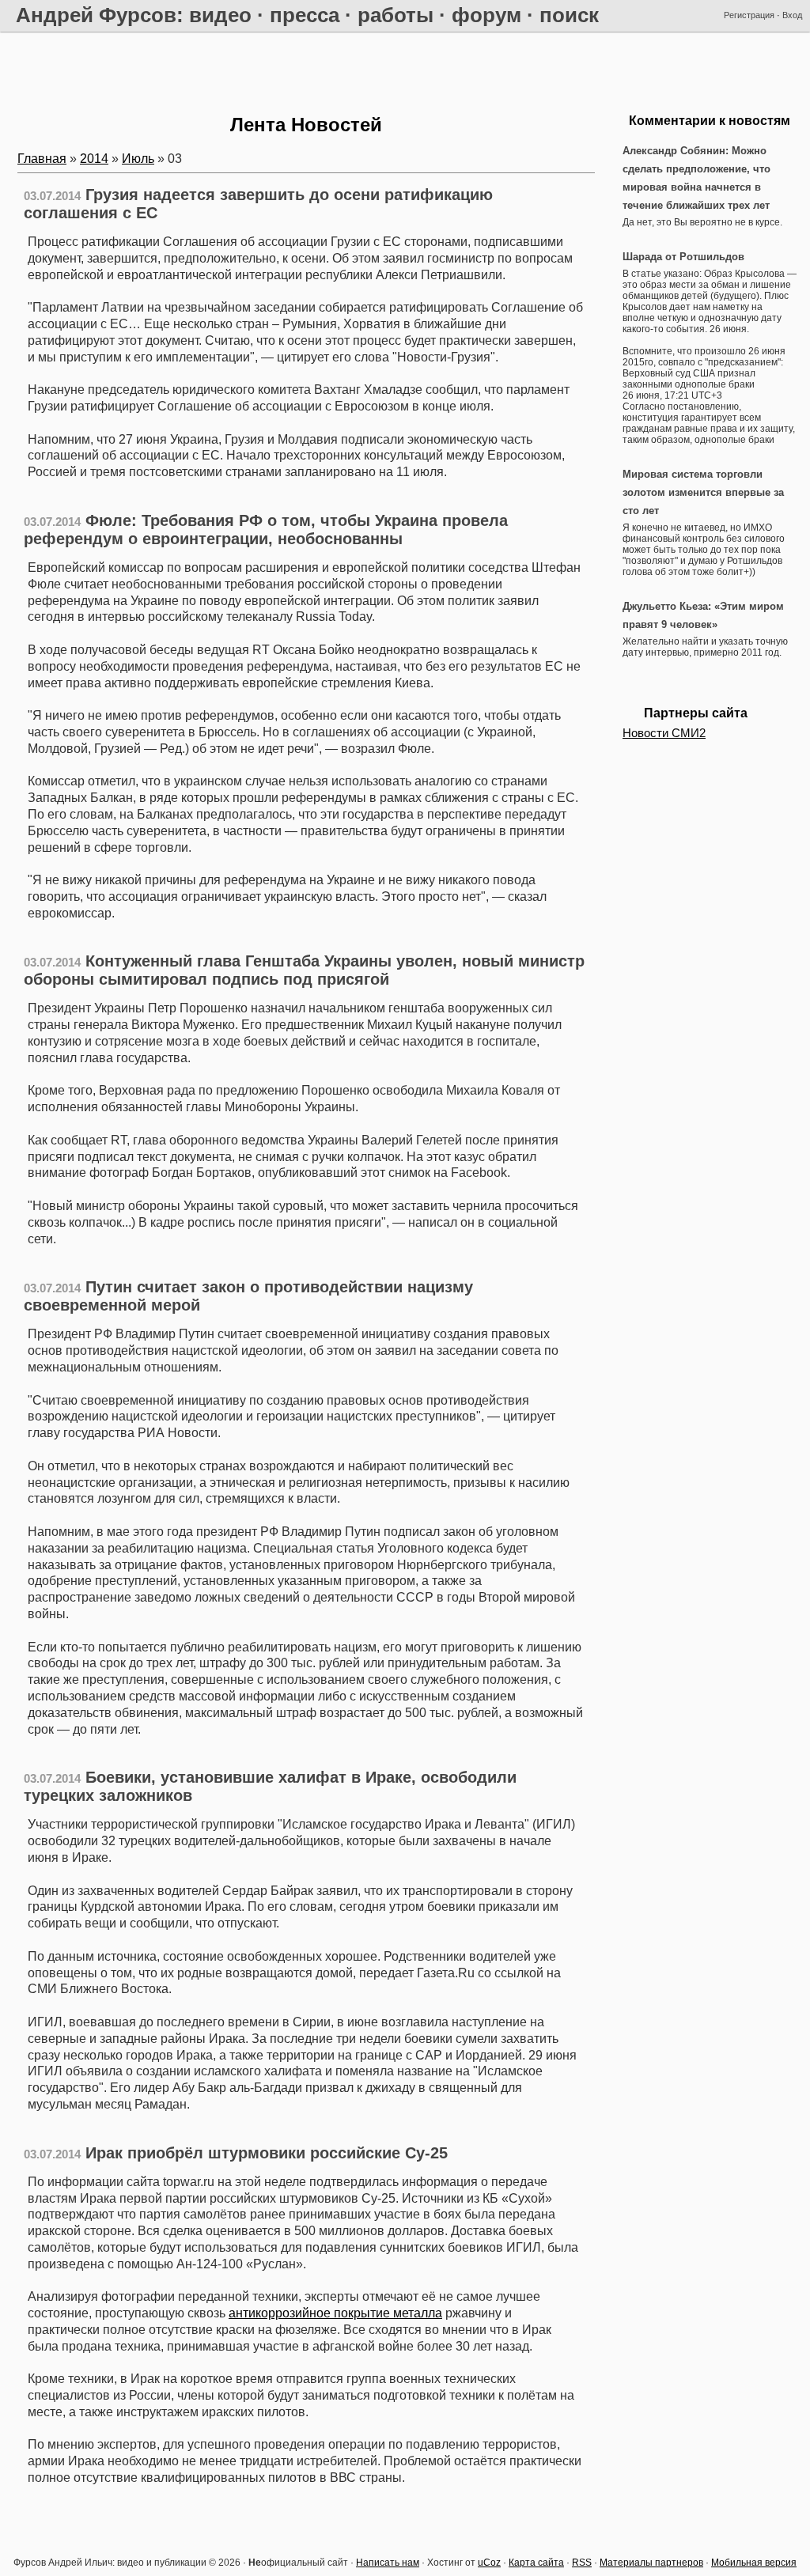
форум (486, 15)
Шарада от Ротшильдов (683, 257)
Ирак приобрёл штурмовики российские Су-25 (267, 2153)
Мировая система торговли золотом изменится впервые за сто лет (703, 492)
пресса (305, 15)
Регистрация (749, 15)
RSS (582, 2563)
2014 (94, 159)
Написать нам (388, 2563)
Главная (42, 159)
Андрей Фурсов (96, 15)
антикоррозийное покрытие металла (335, 2313)
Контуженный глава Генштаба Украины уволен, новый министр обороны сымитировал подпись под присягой (304, 970)
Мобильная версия (754, 2563)
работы (396, 15)
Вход (792, 15)
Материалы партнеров (651, 2563)
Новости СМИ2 (664, 733)
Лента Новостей (306, 125)
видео (220, 15)
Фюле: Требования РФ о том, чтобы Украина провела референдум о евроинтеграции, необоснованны (266, 530)
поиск (569, 15)
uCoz (489, 2563)
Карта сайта (536, 2563)
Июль (138, 159)
